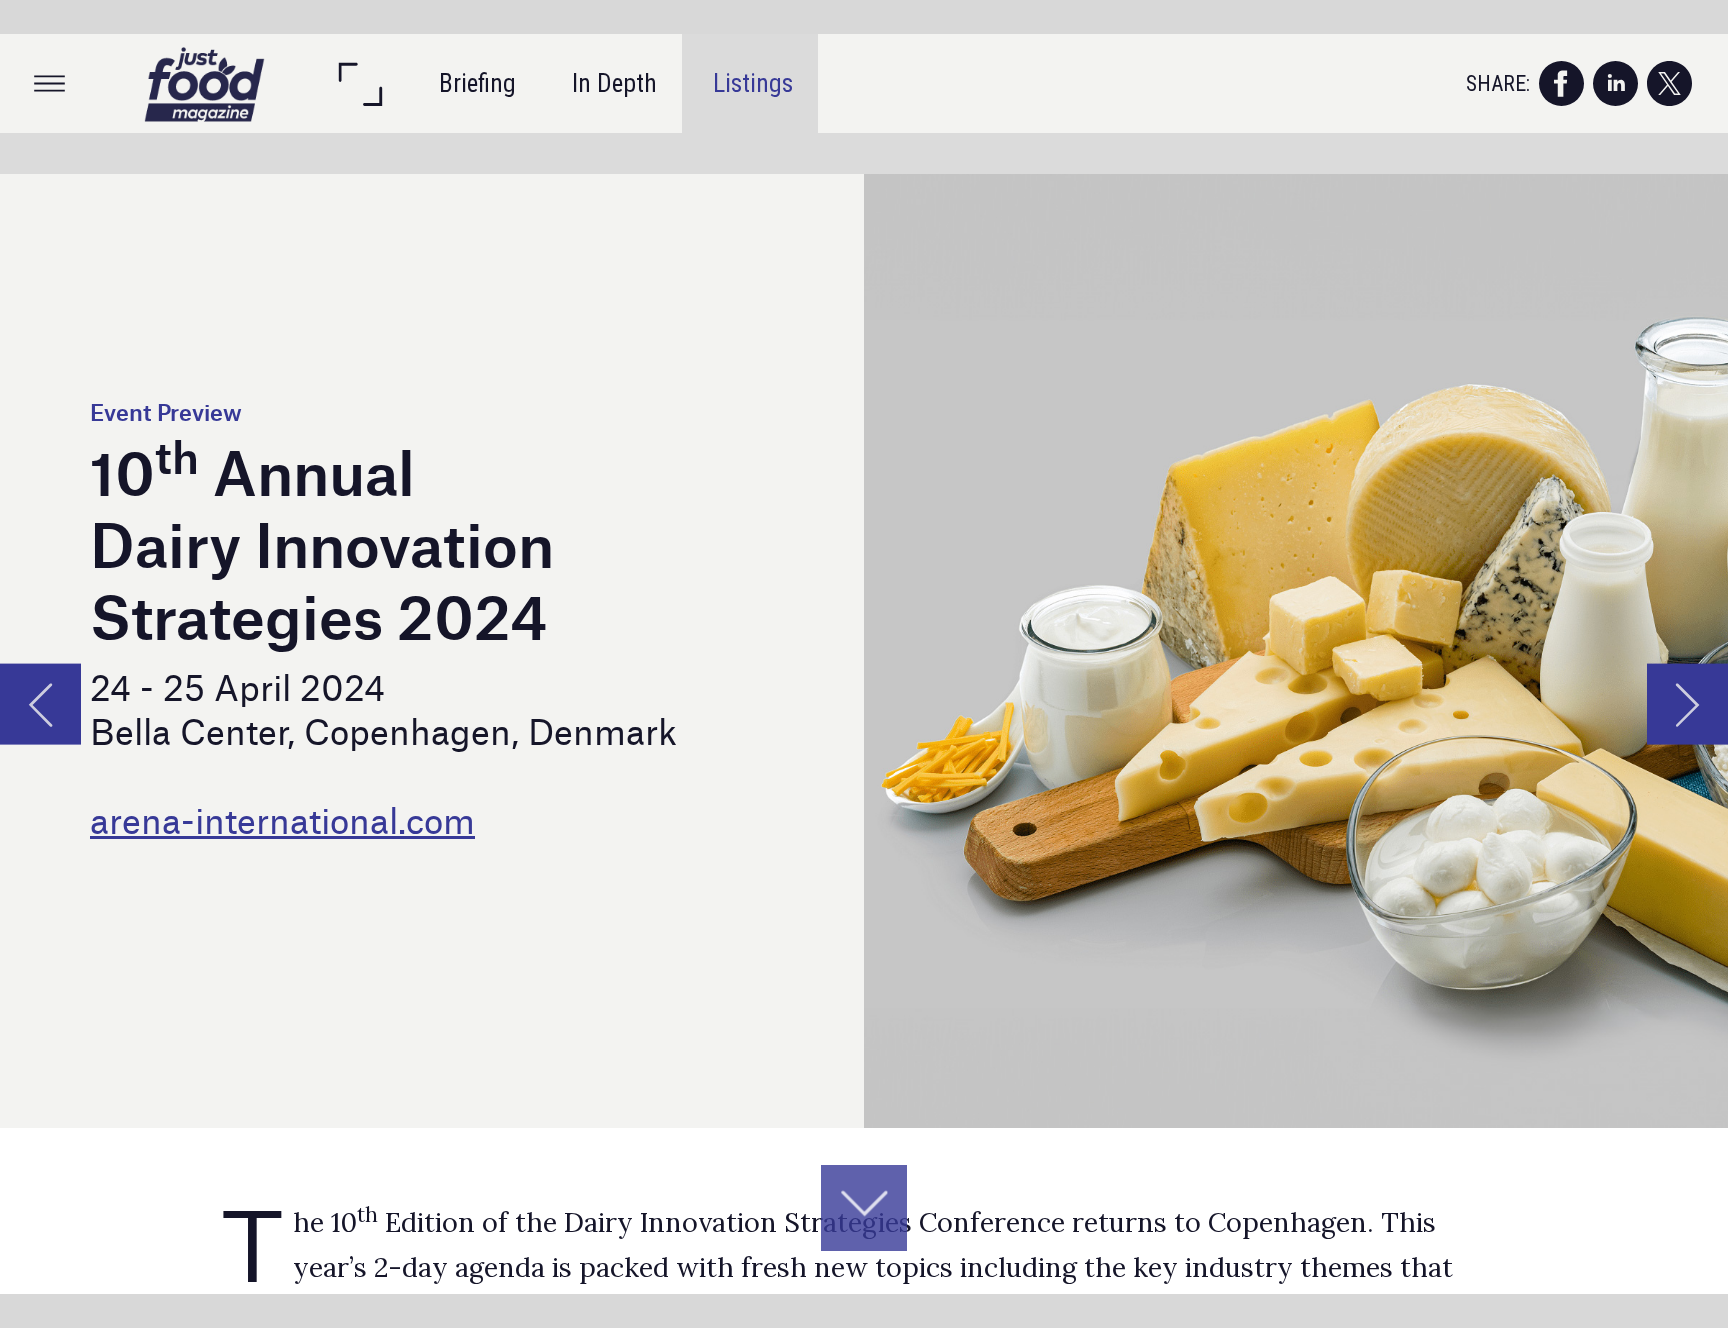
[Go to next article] (1687, 703)
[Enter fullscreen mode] (359, 83)
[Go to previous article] (40, 703)
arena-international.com (282, 817)
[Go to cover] (204, 83)
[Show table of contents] (49, 83)
